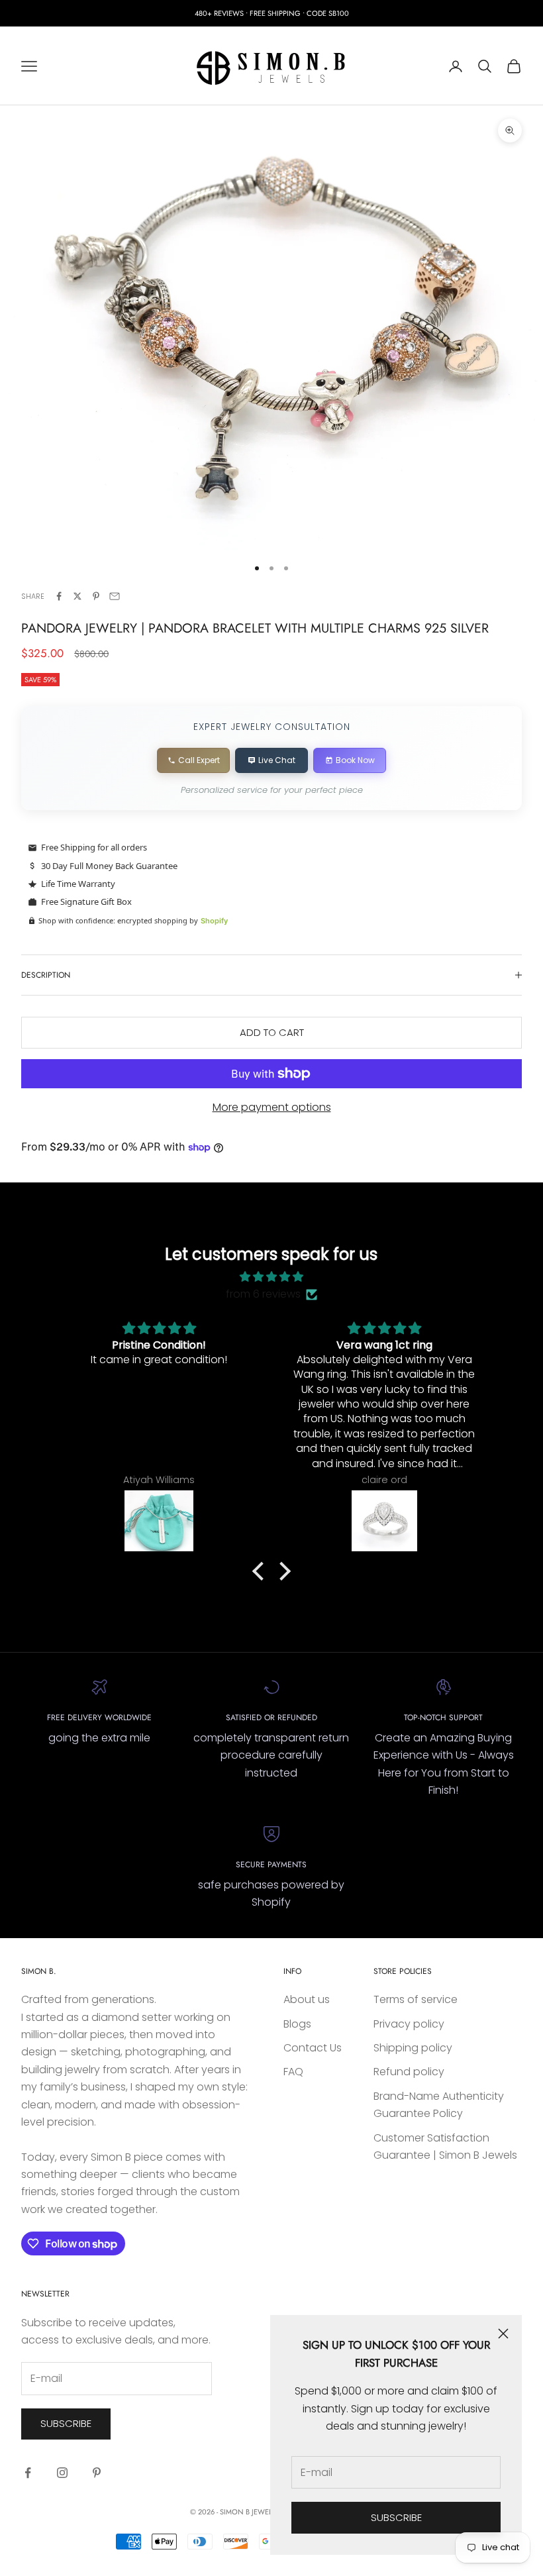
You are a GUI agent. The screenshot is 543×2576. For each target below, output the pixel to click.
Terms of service (416, 1999)
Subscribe (396, 2517)
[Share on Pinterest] (96, 596)
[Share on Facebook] (59, 596)
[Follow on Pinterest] (97, 2473)
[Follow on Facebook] (28, 2473)
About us (307, 1999)
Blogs (297, 2024)
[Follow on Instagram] (62, 2473)
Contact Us (313, 2048)
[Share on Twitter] (77, 596)
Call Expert (199, 760)
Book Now (355, 760)
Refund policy (409, 2072)
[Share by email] (115, 596)
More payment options (272, 1107)
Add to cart (272, 1032)
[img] (271, 1277)
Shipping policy (413, 2048)
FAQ (293, 2072)
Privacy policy (409, 2024)
